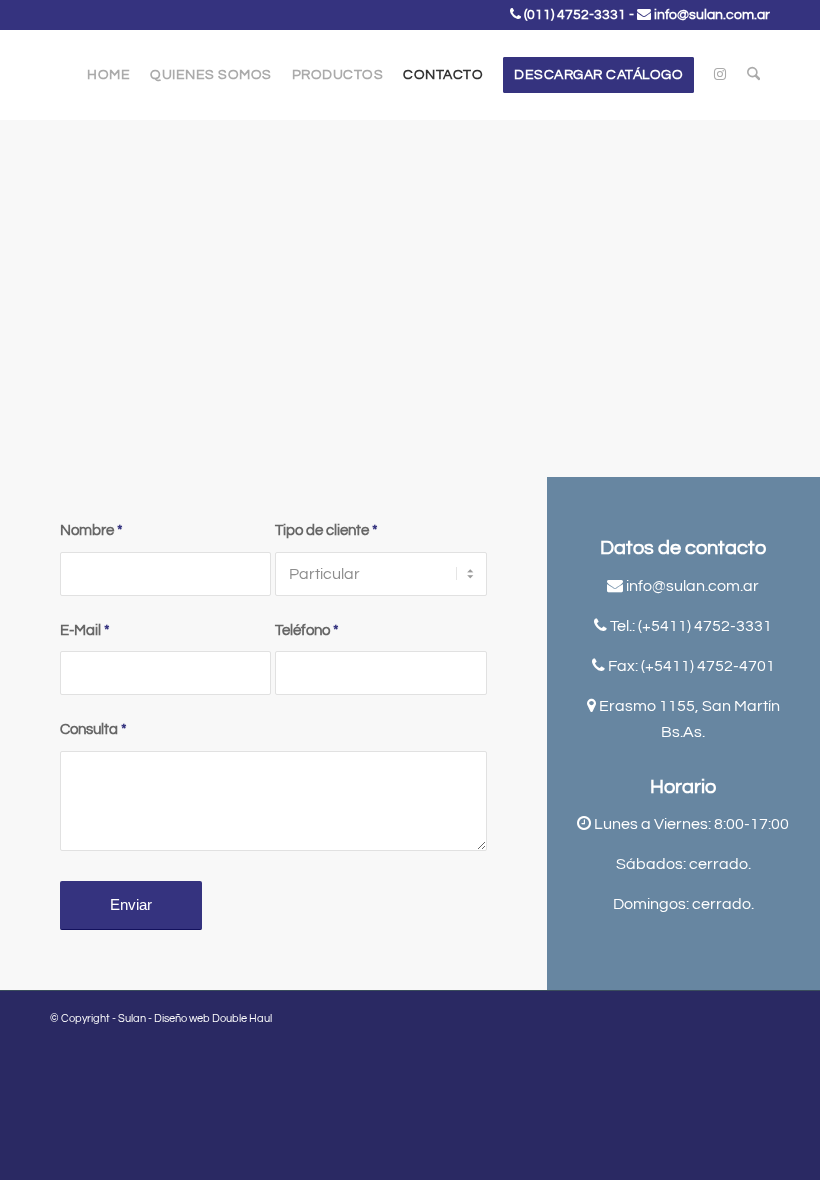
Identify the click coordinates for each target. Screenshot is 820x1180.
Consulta (93, 729)
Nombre (91, 530)
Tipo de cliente (326, 530)
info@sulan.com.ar (712, 15)
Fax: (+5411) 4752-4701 (691, 666)
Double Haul (242, 1018)
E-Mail (85, 630)
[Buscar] (753, 75)
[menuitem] (108, 75)
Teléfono (307, 630)
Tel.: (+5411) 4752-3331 (691, 626)
